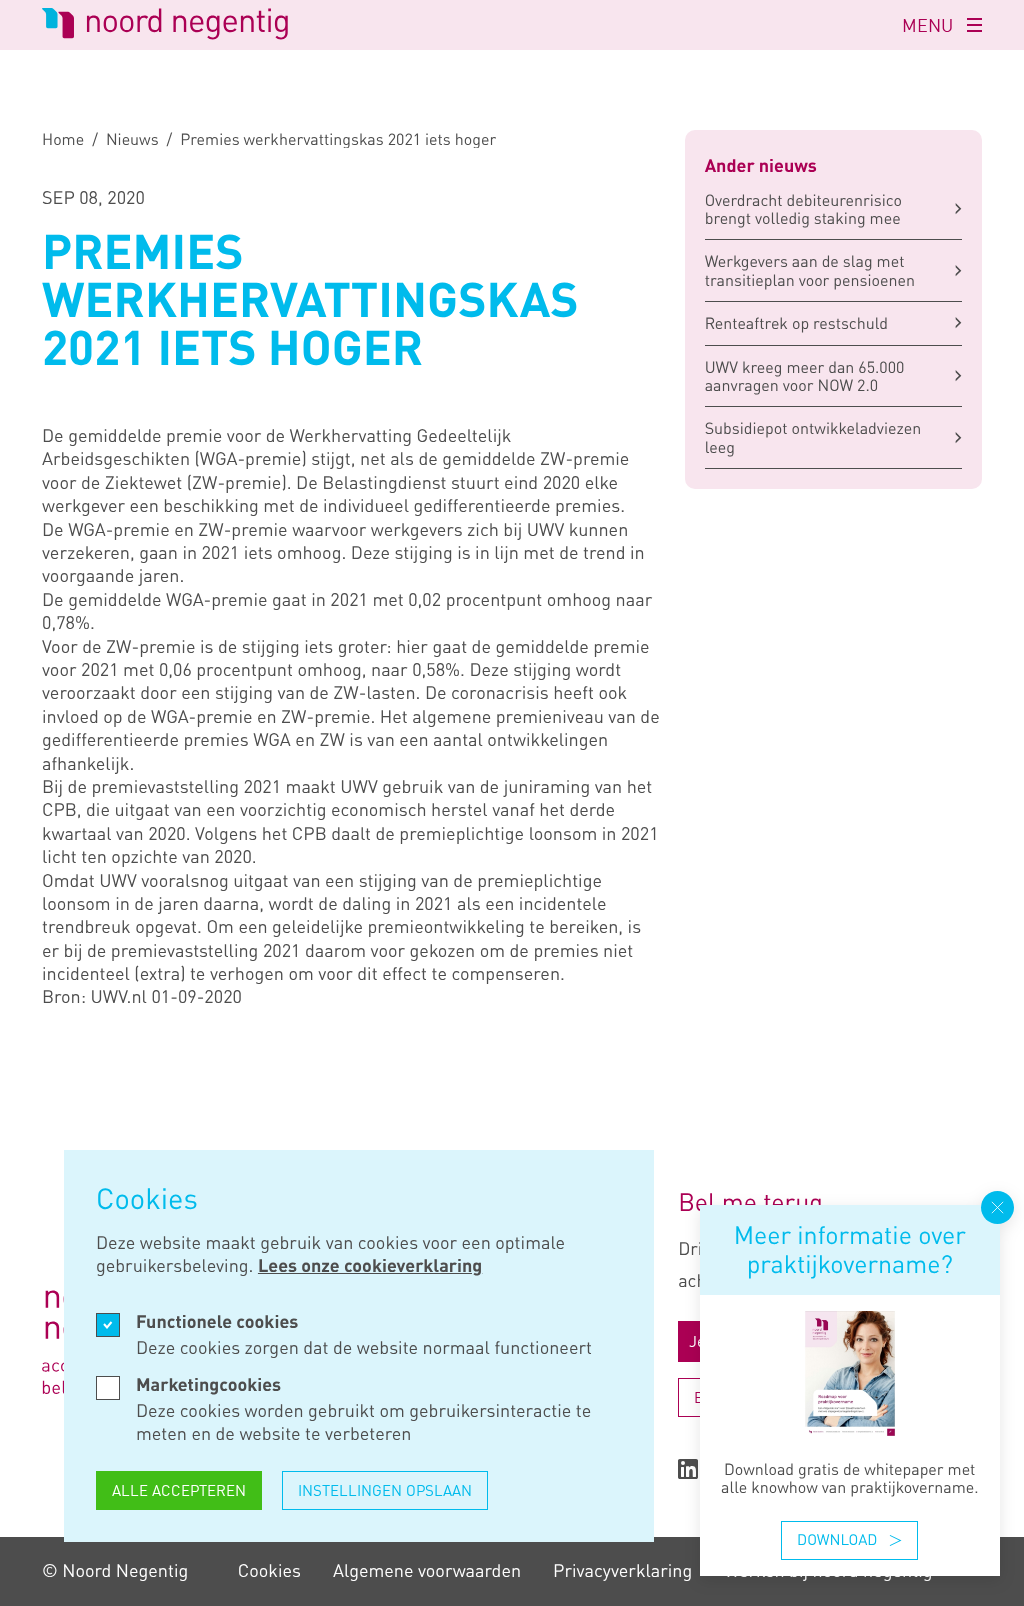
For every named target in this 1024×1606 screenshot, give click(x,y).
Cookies (269, 1571)
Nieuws (132, 139)
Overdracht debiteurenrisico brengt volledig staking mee (803, 209)
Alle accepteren (179, 1490)
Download (837, 1540)
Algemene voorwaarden (427, 1571)
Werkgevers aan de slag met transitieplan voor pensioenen (810, 270)
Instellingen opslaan (385, 1490)
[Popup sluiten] (997, 1207)
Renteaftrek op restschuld (796, 323)
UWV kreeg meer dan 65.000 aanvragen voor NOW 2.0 (805, 376)
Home (63, 139)
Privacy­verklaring (622, 1571)
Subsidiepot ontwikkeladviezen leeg (813, 437)
